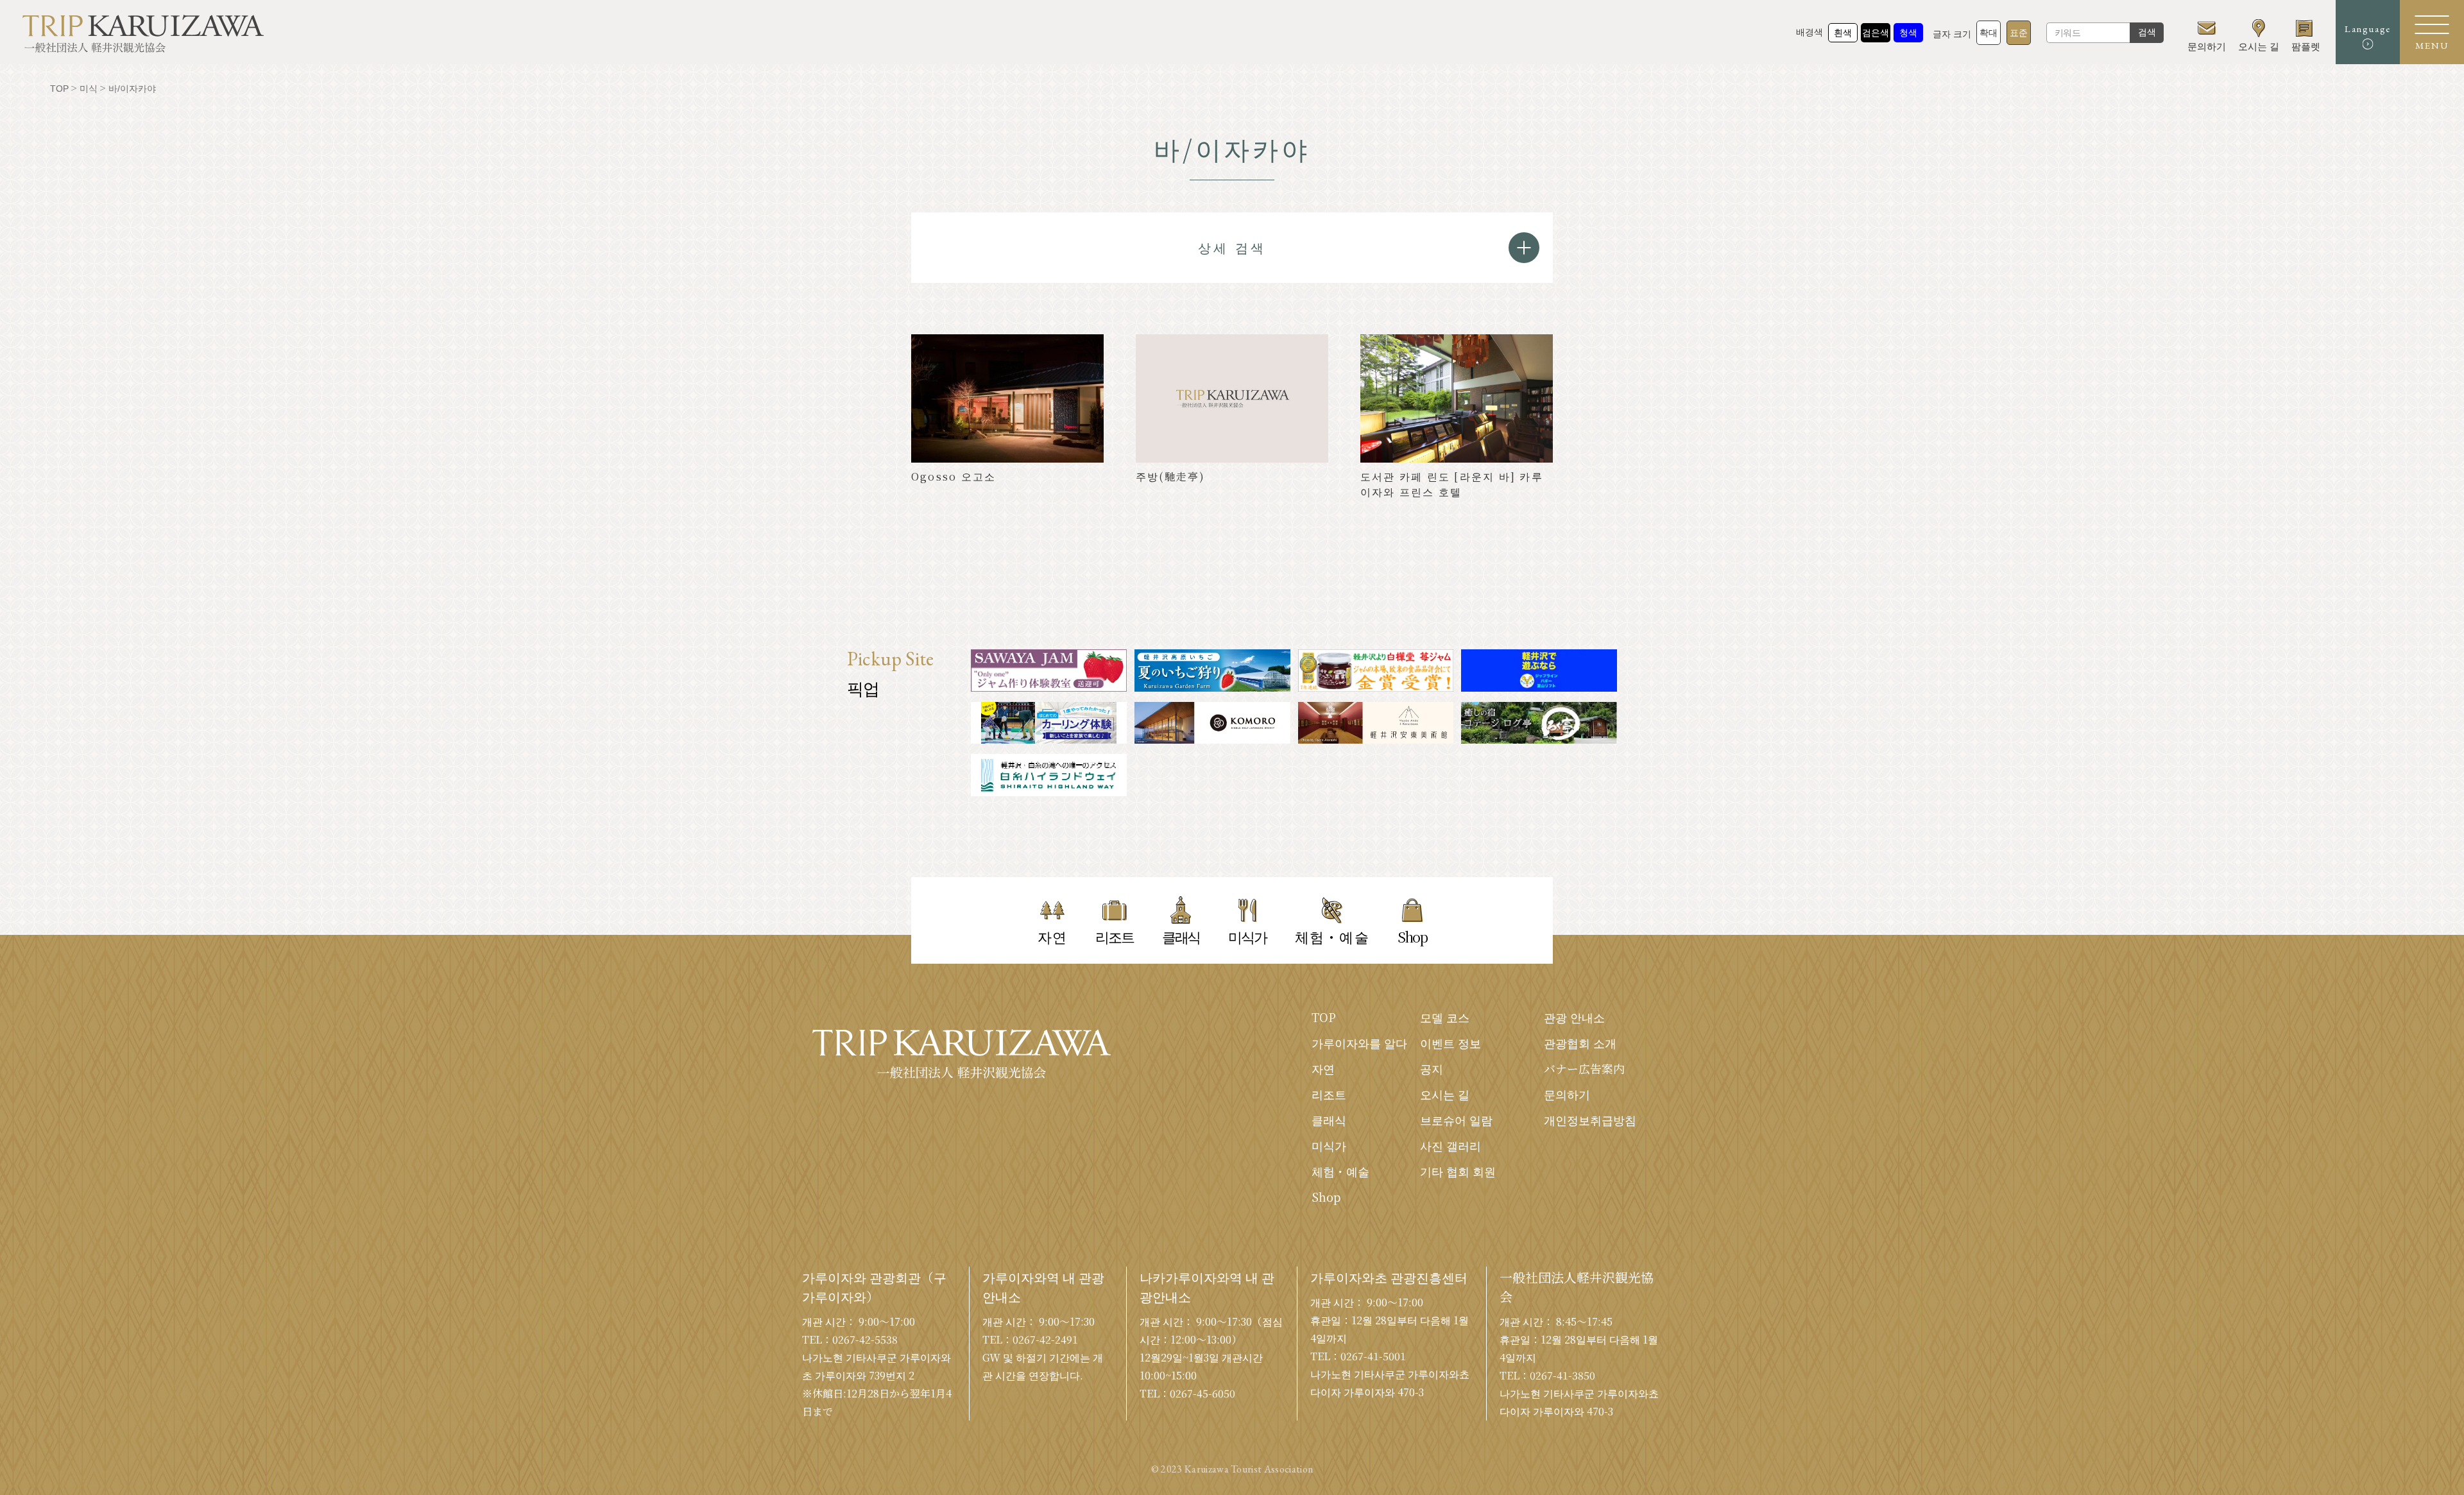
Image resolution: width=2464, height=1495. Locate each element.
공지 (1432, 1068)
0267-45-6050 (1202, 1393)
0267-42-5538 (865, 1339)
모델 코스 (1445, 1017)
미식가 (1329, 1145)
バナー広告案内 (1584, 1068)
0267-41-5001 (1373, 1356)
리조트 (1329, 1094)
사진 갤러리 (1450, 1145)
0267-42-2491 (1045, 1339)
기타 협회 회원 (1458, 1171)
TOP (1324, 1017)
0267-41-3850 (1562, 1375)
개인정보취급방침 (1590, 1120)
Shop (1326, 1197)
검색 (2147, 32)
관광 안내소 (1574, 1017)
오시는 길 (1445, 1094)
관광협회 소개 (1580, 1043)
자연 (1323, 1068)
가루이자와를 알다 (1359, 1043)
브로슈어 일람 (1456, 1120)
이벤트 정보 (1450, 1043)
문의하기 (1567, 1094)
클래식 (1329, 1120)
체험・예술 (1340, 1171)
